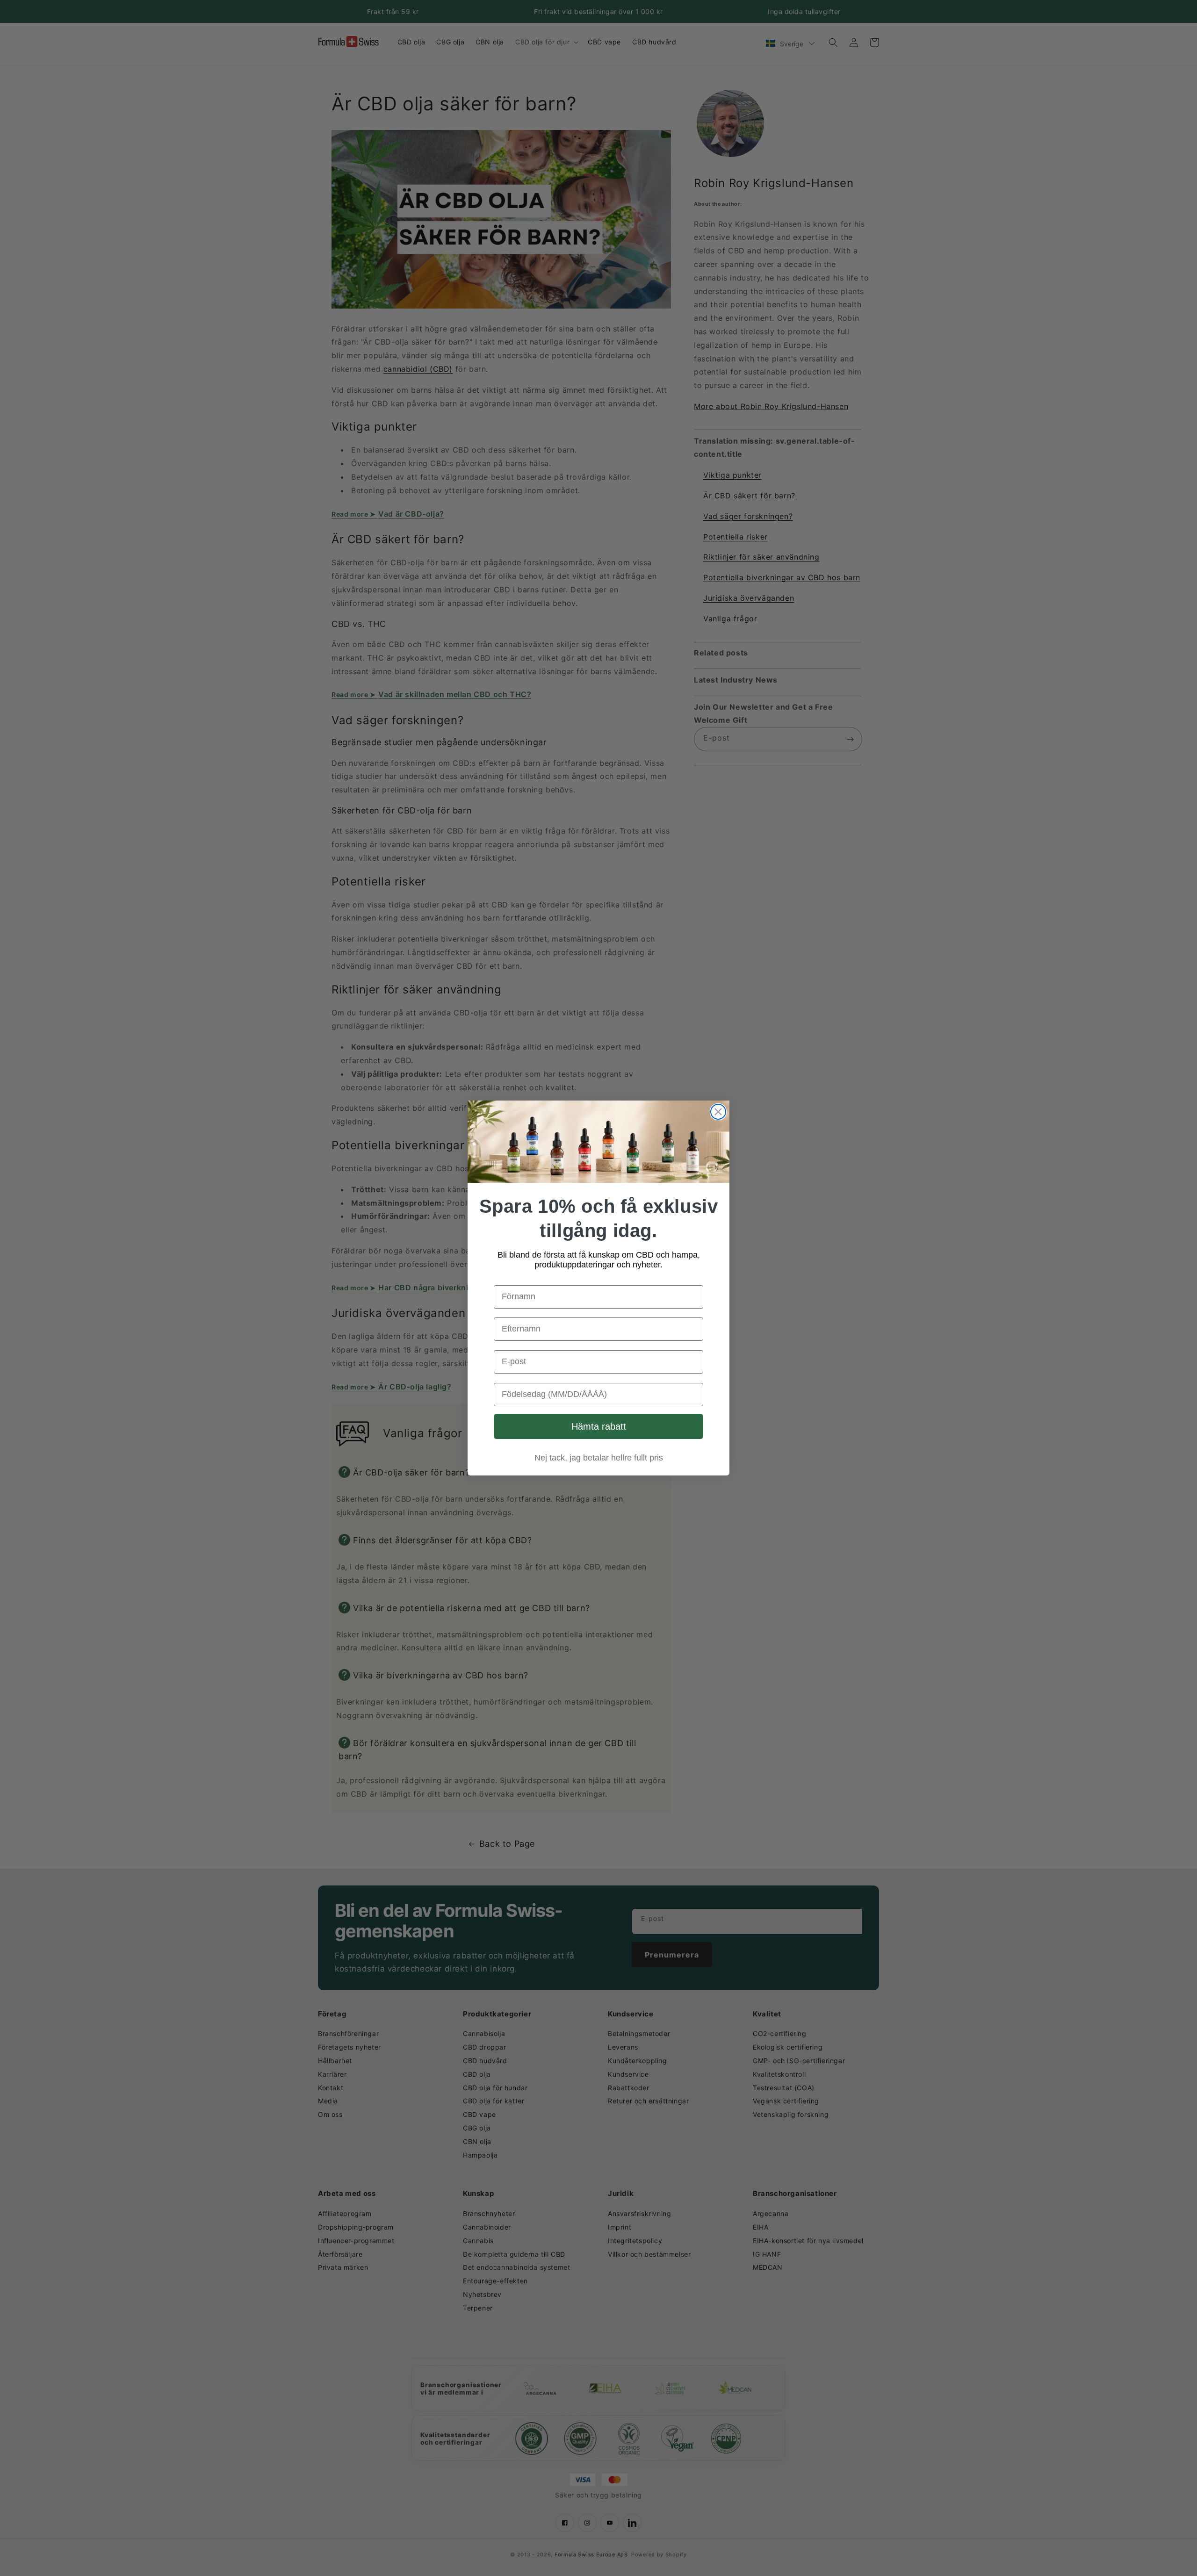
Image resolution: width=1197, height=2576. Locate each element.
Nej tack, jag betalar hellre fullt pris (599, 1458)
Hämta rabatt (599, 1426)
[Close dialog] (718, 1112)
